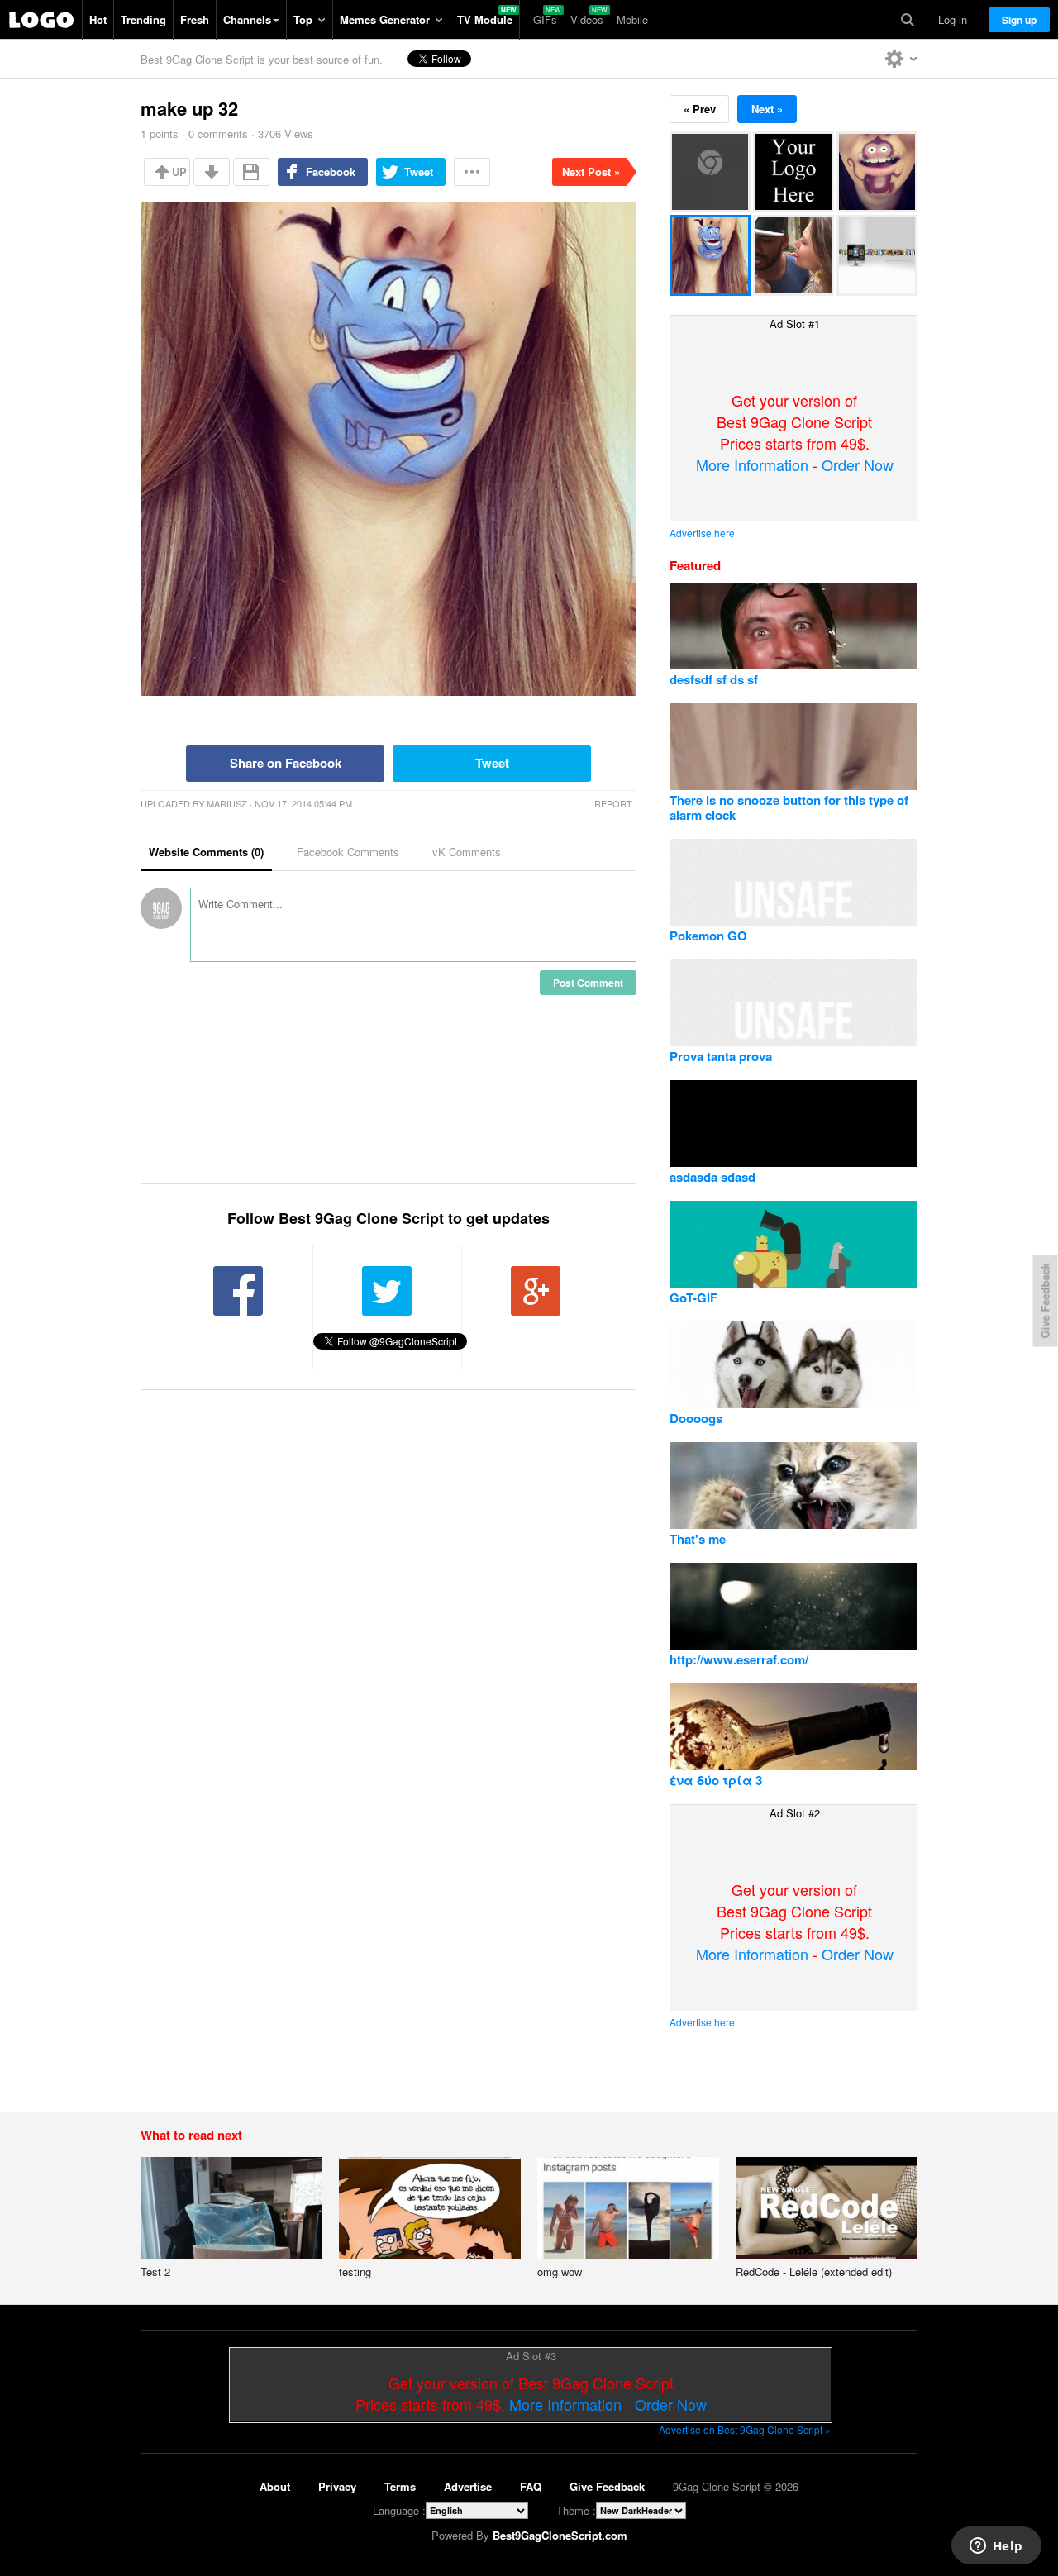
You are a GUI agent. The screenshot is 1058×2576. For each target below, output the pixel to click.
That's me (698, 1539)
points (160, 133)
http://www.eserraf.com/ (739, 1659)
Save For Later (251, 172)
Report (613, 803)
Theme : (576, 2510)
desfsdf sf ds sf (714, 679)
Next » (767, 109)
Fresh (195, 19)
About (275, 2486)
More (472, 172)
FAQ (531, 2486)
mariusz (227, 803)
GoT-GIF (693, 1298)
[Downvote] (212, 172)
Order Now (858, 464)
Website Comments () (206, 852)
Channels (247, 19)
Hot (98, 19)
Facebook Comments (348, 852)
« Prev (700, 109)
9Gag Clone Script (41, 20)
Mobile (632, 19)
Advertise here (702, 533)
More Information (752, 464)
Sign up (1019, 20)
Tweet (419, 171)
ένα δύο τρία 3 (716, 1780)
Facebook (331, 171)
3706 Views (286, 133)
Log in (953, 19)
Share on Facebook (286, 763)
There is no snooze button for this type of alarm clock (789, 807)
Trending (143, 19)
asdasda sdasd (712, 1177)
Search (908, 20)
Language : (399, 2510)
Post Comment (588, 983)
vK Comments (467, 852)
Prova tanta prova (721, 1056)
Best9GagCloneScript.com (560, 2535)
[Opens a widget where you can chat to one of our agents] (996, 2547)
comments (218, 133)
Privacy (337, 2486)
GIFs (545, 19)
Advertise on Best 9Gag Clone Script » (745, 2429)
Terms (400, 2486)
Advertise (468, 2486)
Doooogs (696, 1418)
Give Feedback (607, 2486)
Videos (587, 19)
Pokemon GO (708, 936)
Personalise (901, 59)
